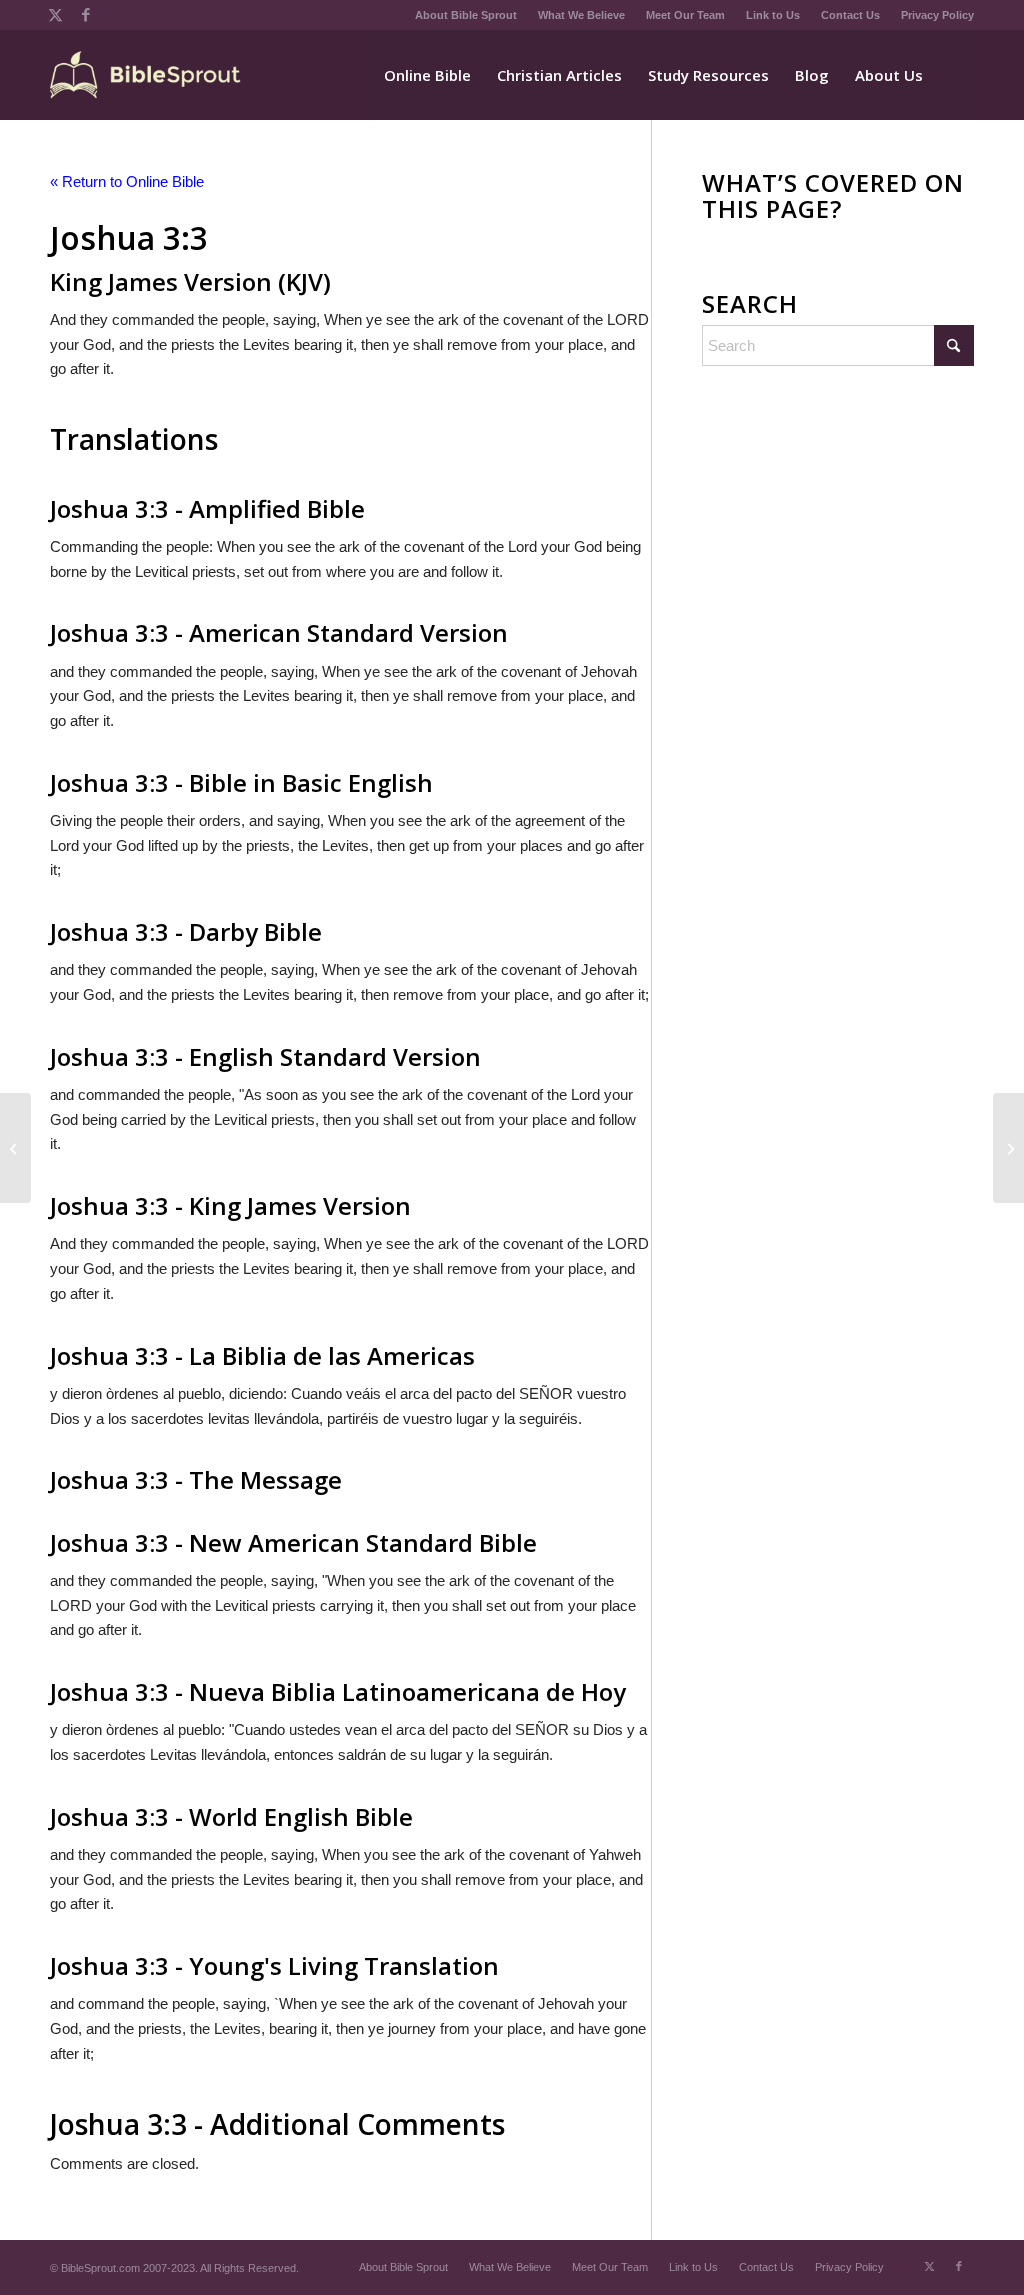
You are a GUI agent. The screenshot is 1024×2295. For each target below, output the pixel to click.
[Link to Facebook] (86, 15)
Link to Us (773, 15)
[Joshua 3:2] (15, 1148)
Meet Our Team (685, 15)
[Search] (955, 75)
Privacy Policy (937, 15)
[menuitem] (466, 15)
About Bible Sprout (466, 15)
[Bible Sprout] (146, 75)
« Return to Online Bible (127, 181)
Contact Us (850, 15)
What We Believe (581, 15)
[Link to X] (55, 15)
